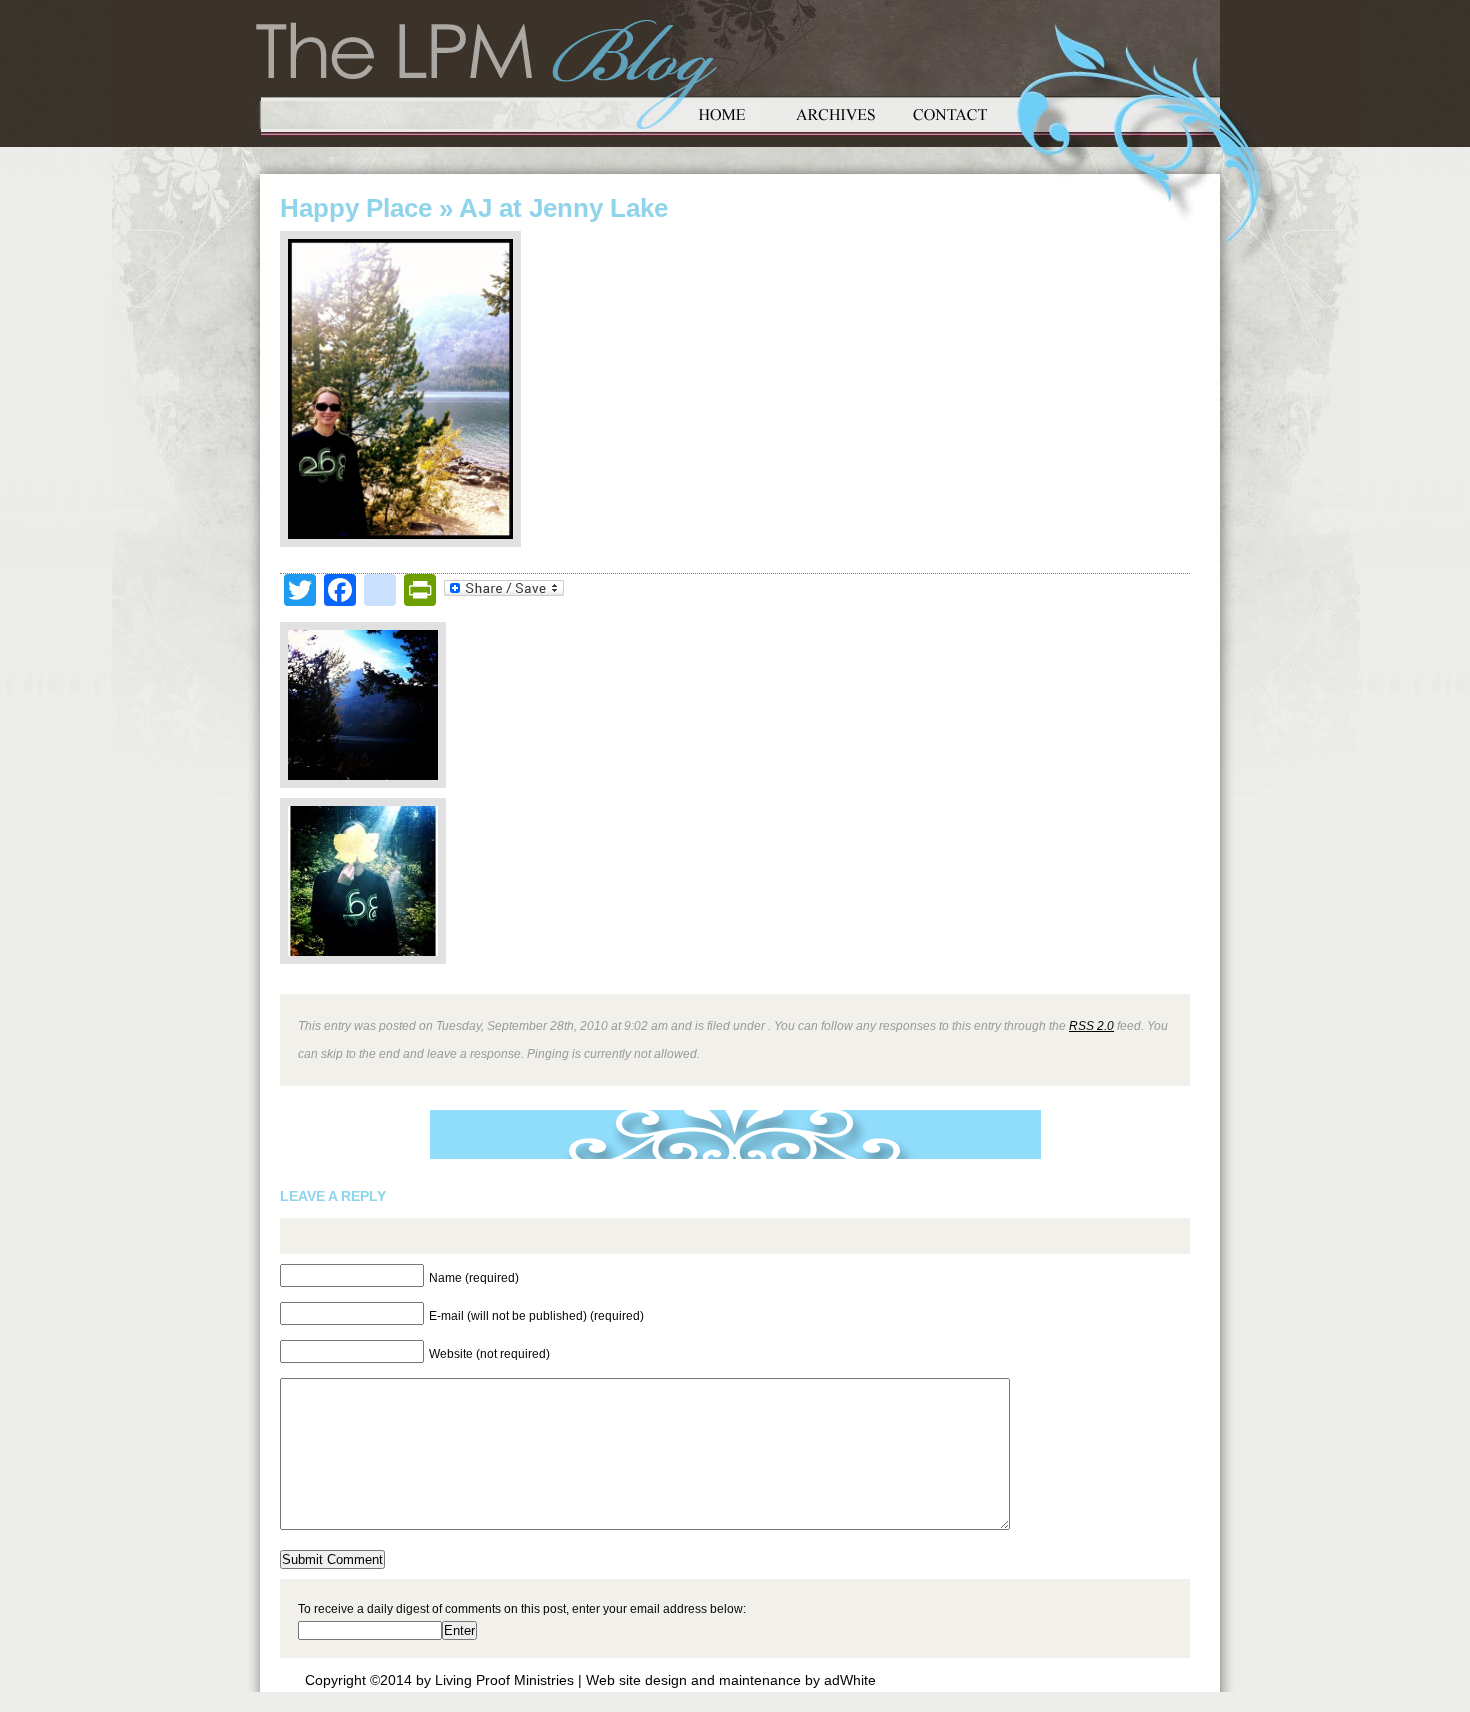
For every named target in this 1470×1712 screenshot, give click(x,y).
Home (722, 112)
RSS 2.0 (1091, 1025)
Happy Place (356, 208)
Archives (836, 112)
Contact (950, 112)
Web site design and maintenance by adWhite (731, 1680)
